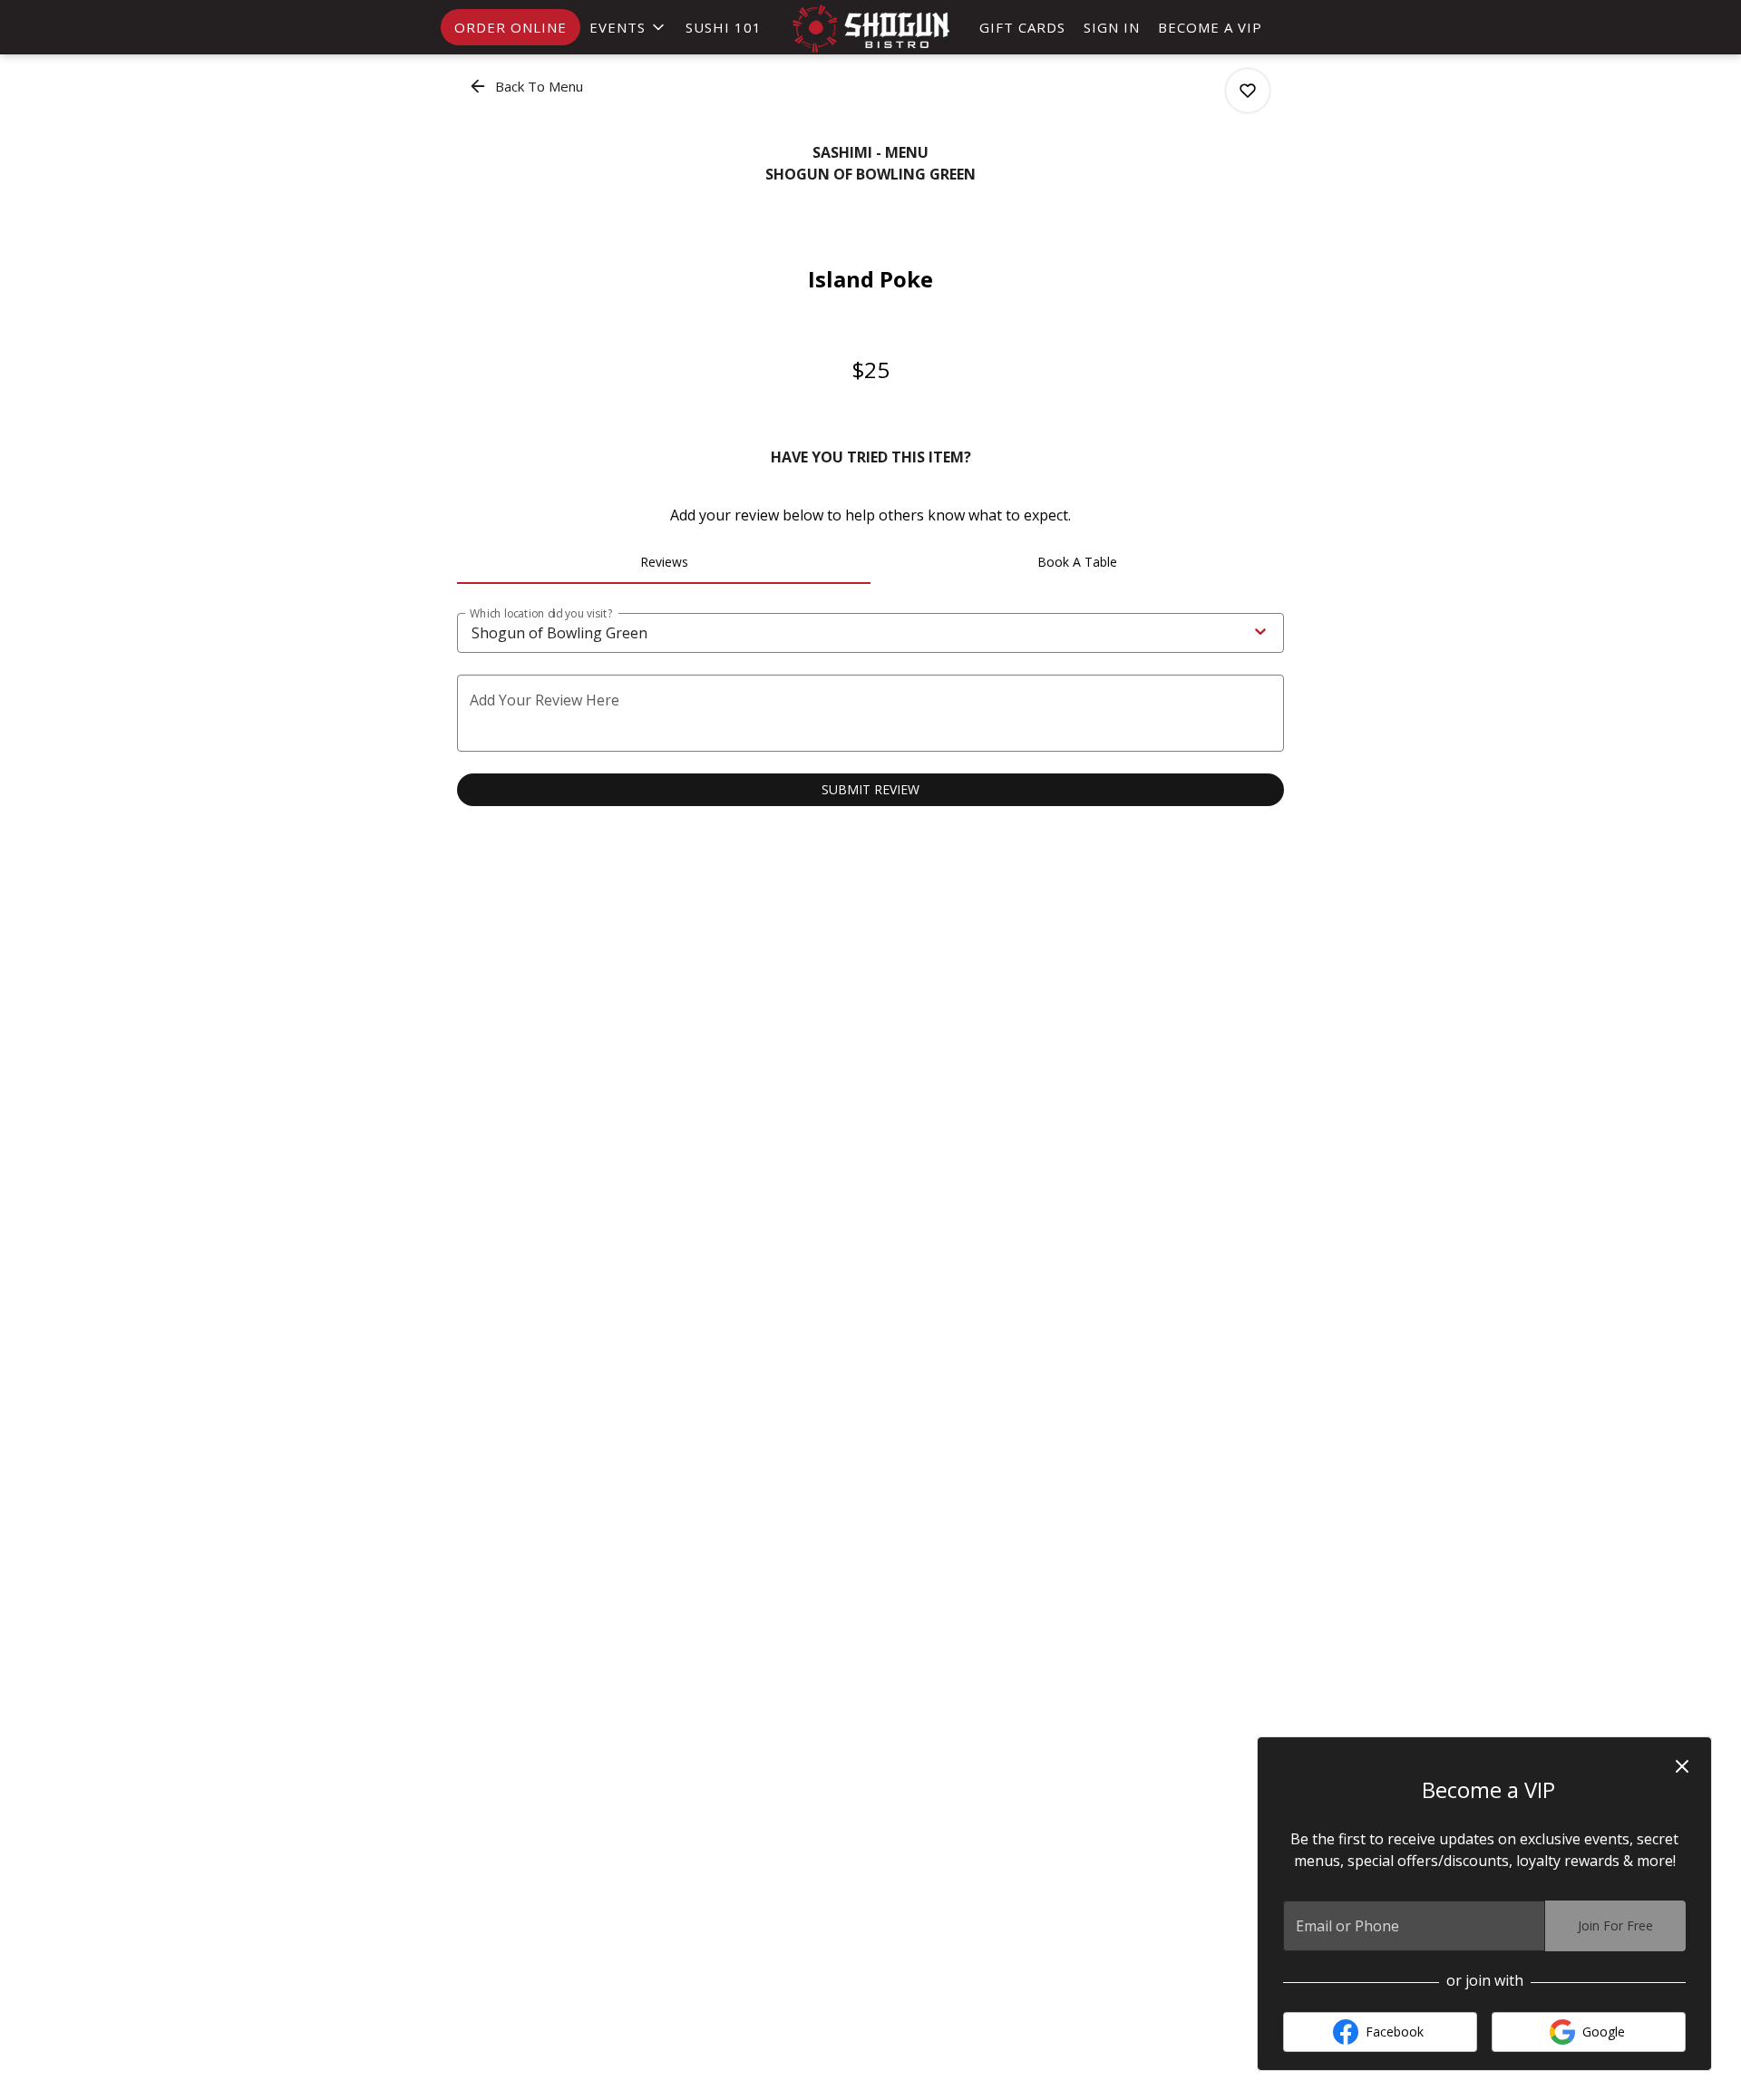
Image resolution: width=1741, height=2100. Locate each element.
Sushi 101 (724, 27)
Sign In (1112, 27)
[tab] (664, 562)
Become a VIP (1210, 27)
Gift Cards (1022, 27)
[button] (628, 27)
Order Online (511, 27)
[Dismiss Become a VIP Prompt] (1682, 1766)
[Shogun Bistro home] (870, 29)
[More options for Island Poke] (1248, 91)
